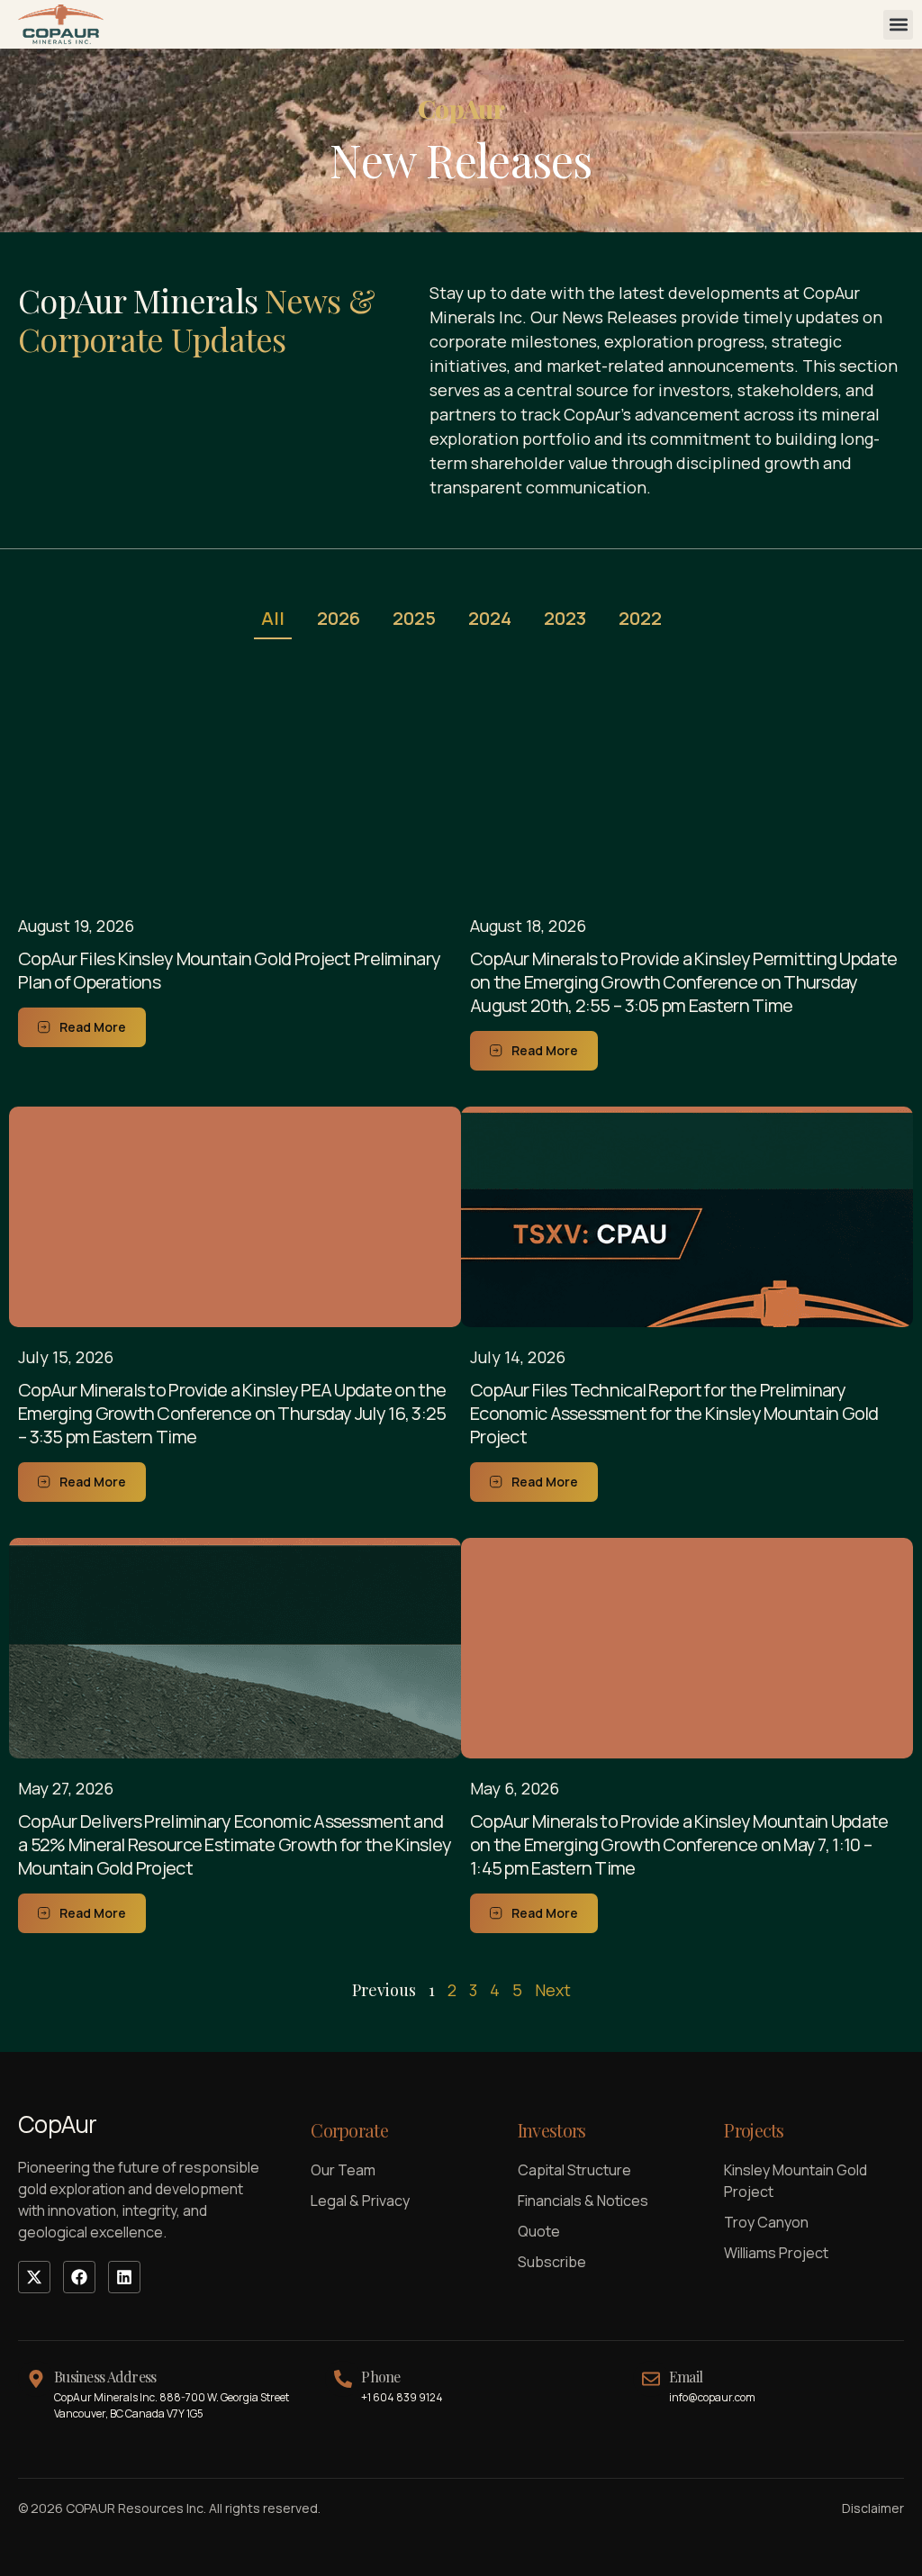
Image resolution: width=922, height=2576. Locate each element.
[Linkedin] (124, 2277)
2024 (490, 618)
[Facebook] (79, 2277)
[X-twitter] (34, 2277)
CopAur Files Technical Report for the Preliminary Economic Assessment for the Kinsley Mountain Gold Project (674, 1413)
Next (553, 1990)
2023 (565, 618)
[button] (898, 25)
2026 (339, 618)
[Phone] (343, 2379)
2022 (640, 618)
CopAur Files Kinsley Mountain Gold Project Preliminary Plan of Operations (229, 970)
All (273, 618)
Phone (380, 2377)
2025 (414, 618)
